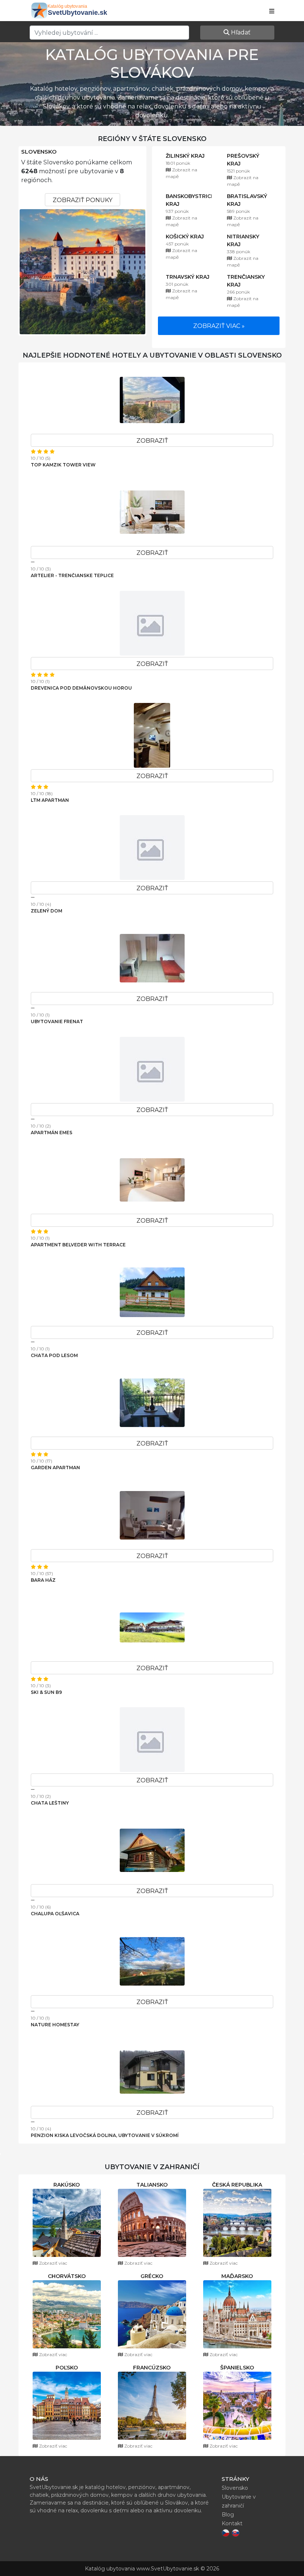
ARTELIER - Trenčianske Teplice (72, 575)
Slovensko (39, 152)
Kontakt (232, 2523)
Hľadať (240, 32)
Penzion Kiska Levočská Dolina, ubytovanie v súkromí (105, 2135)
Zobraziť (152, 441)
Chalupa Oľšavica (55, 1914)
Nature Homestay (55, 2025)
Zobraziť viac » (219, 326)
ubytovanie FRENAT (57, 1021)
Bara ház (43, 1580)
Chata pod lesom (54, 1355)
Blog (228, 2515)
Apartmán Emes (52, 1133)
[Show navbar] (272, 11)
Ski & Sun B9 (46, 1692)
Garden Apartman (55, 1468)
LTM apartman (50, 800)
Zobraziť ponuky (82, 200)
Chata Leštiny (50, 1803)
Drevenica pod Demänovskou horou (81, 688)
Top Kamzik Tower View (63, 465)
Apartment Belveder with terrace (78, 1245)
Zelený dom (47, 911)
